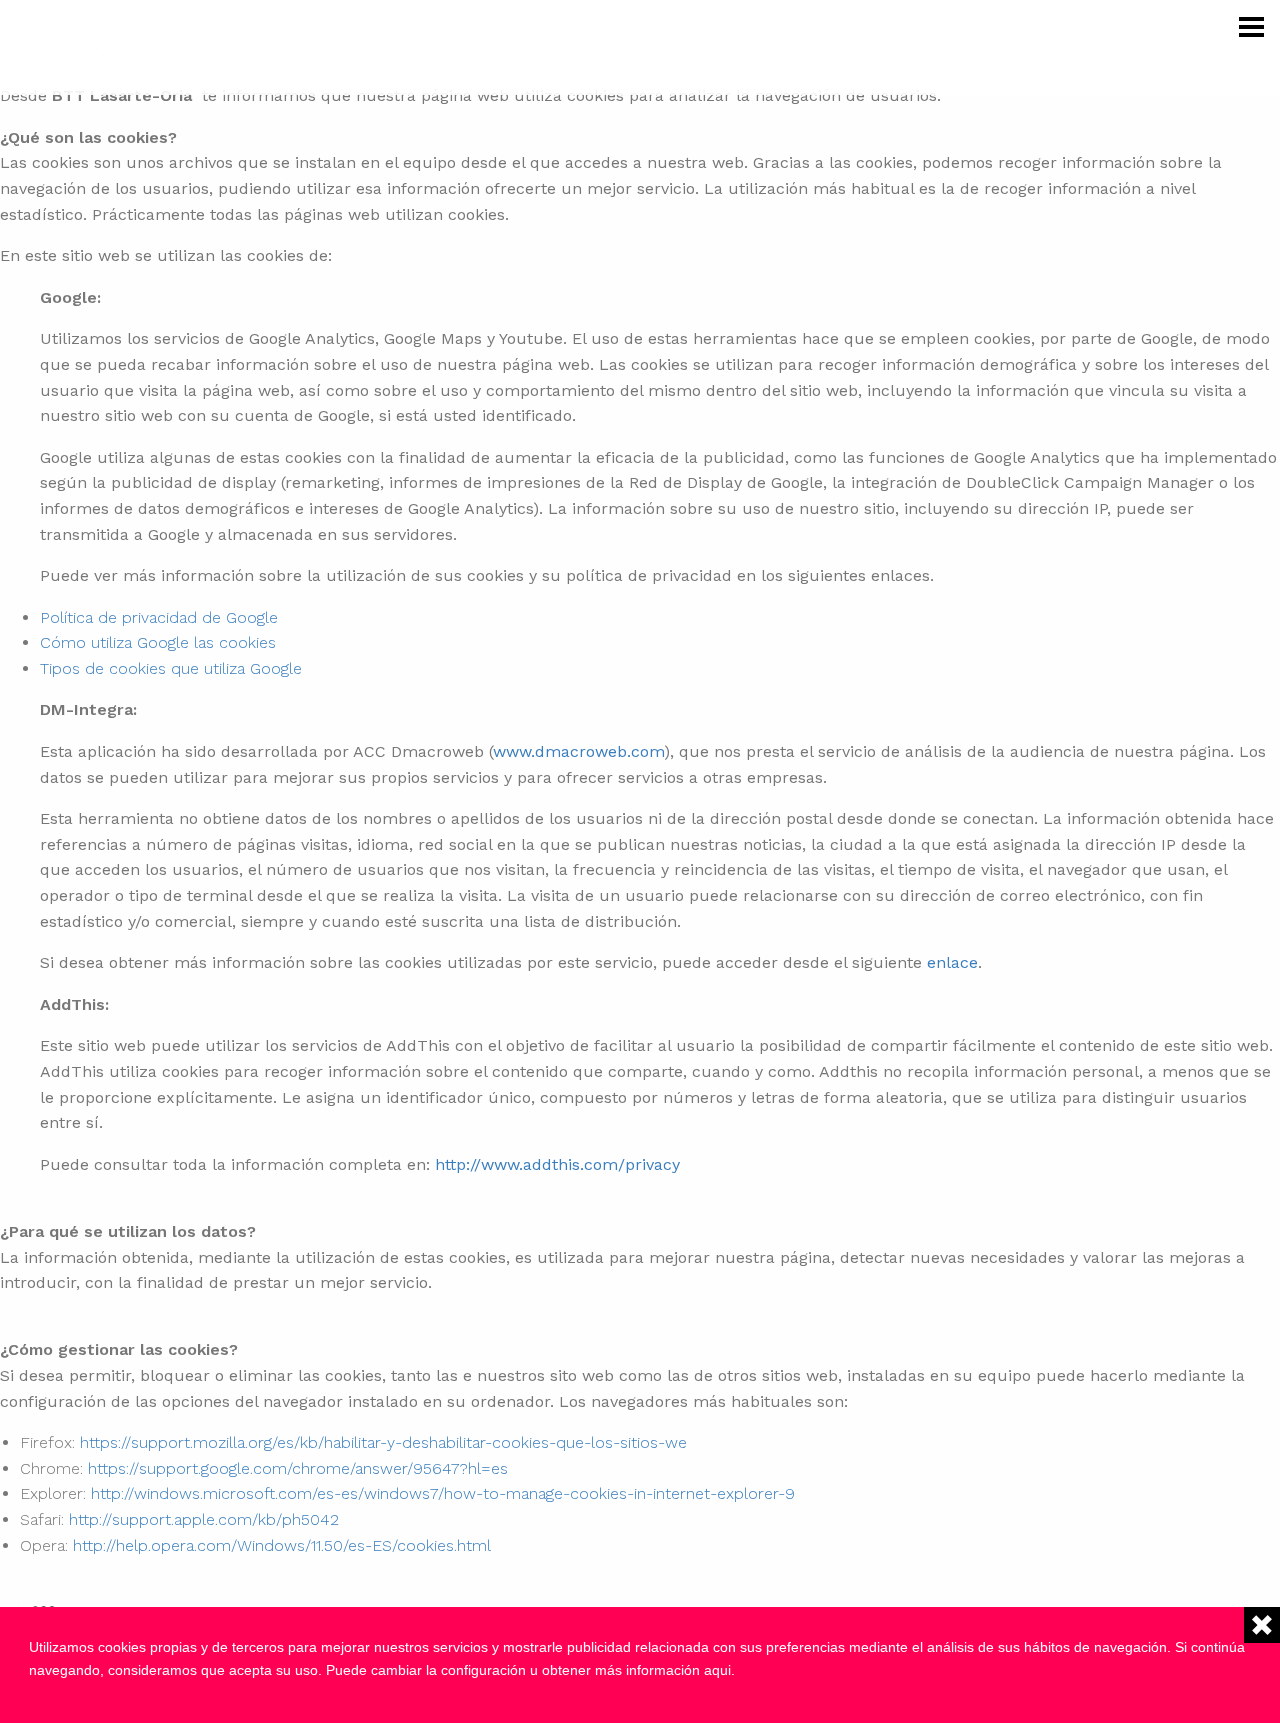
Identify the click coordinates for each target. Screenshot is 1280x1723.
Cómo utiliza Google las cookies (158, 642)
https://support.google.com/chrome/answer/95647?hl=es (298, 1468)
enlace (952, 962)
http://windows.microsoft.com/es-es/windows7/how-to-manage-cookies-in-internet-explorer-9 (443, 1493)
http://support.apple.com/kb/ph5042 (204, 1519)
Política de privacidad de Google (159, 617)
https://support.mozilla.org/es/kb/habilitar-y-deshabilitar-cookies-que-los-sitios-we (383, 1442)
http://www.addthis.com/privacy (557, 1164)
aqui (717, 1670)
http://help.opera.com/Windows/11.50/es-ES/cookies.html (282, 1545)
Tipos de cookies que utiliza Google (171, 668)
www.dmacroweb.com (578, 751)
